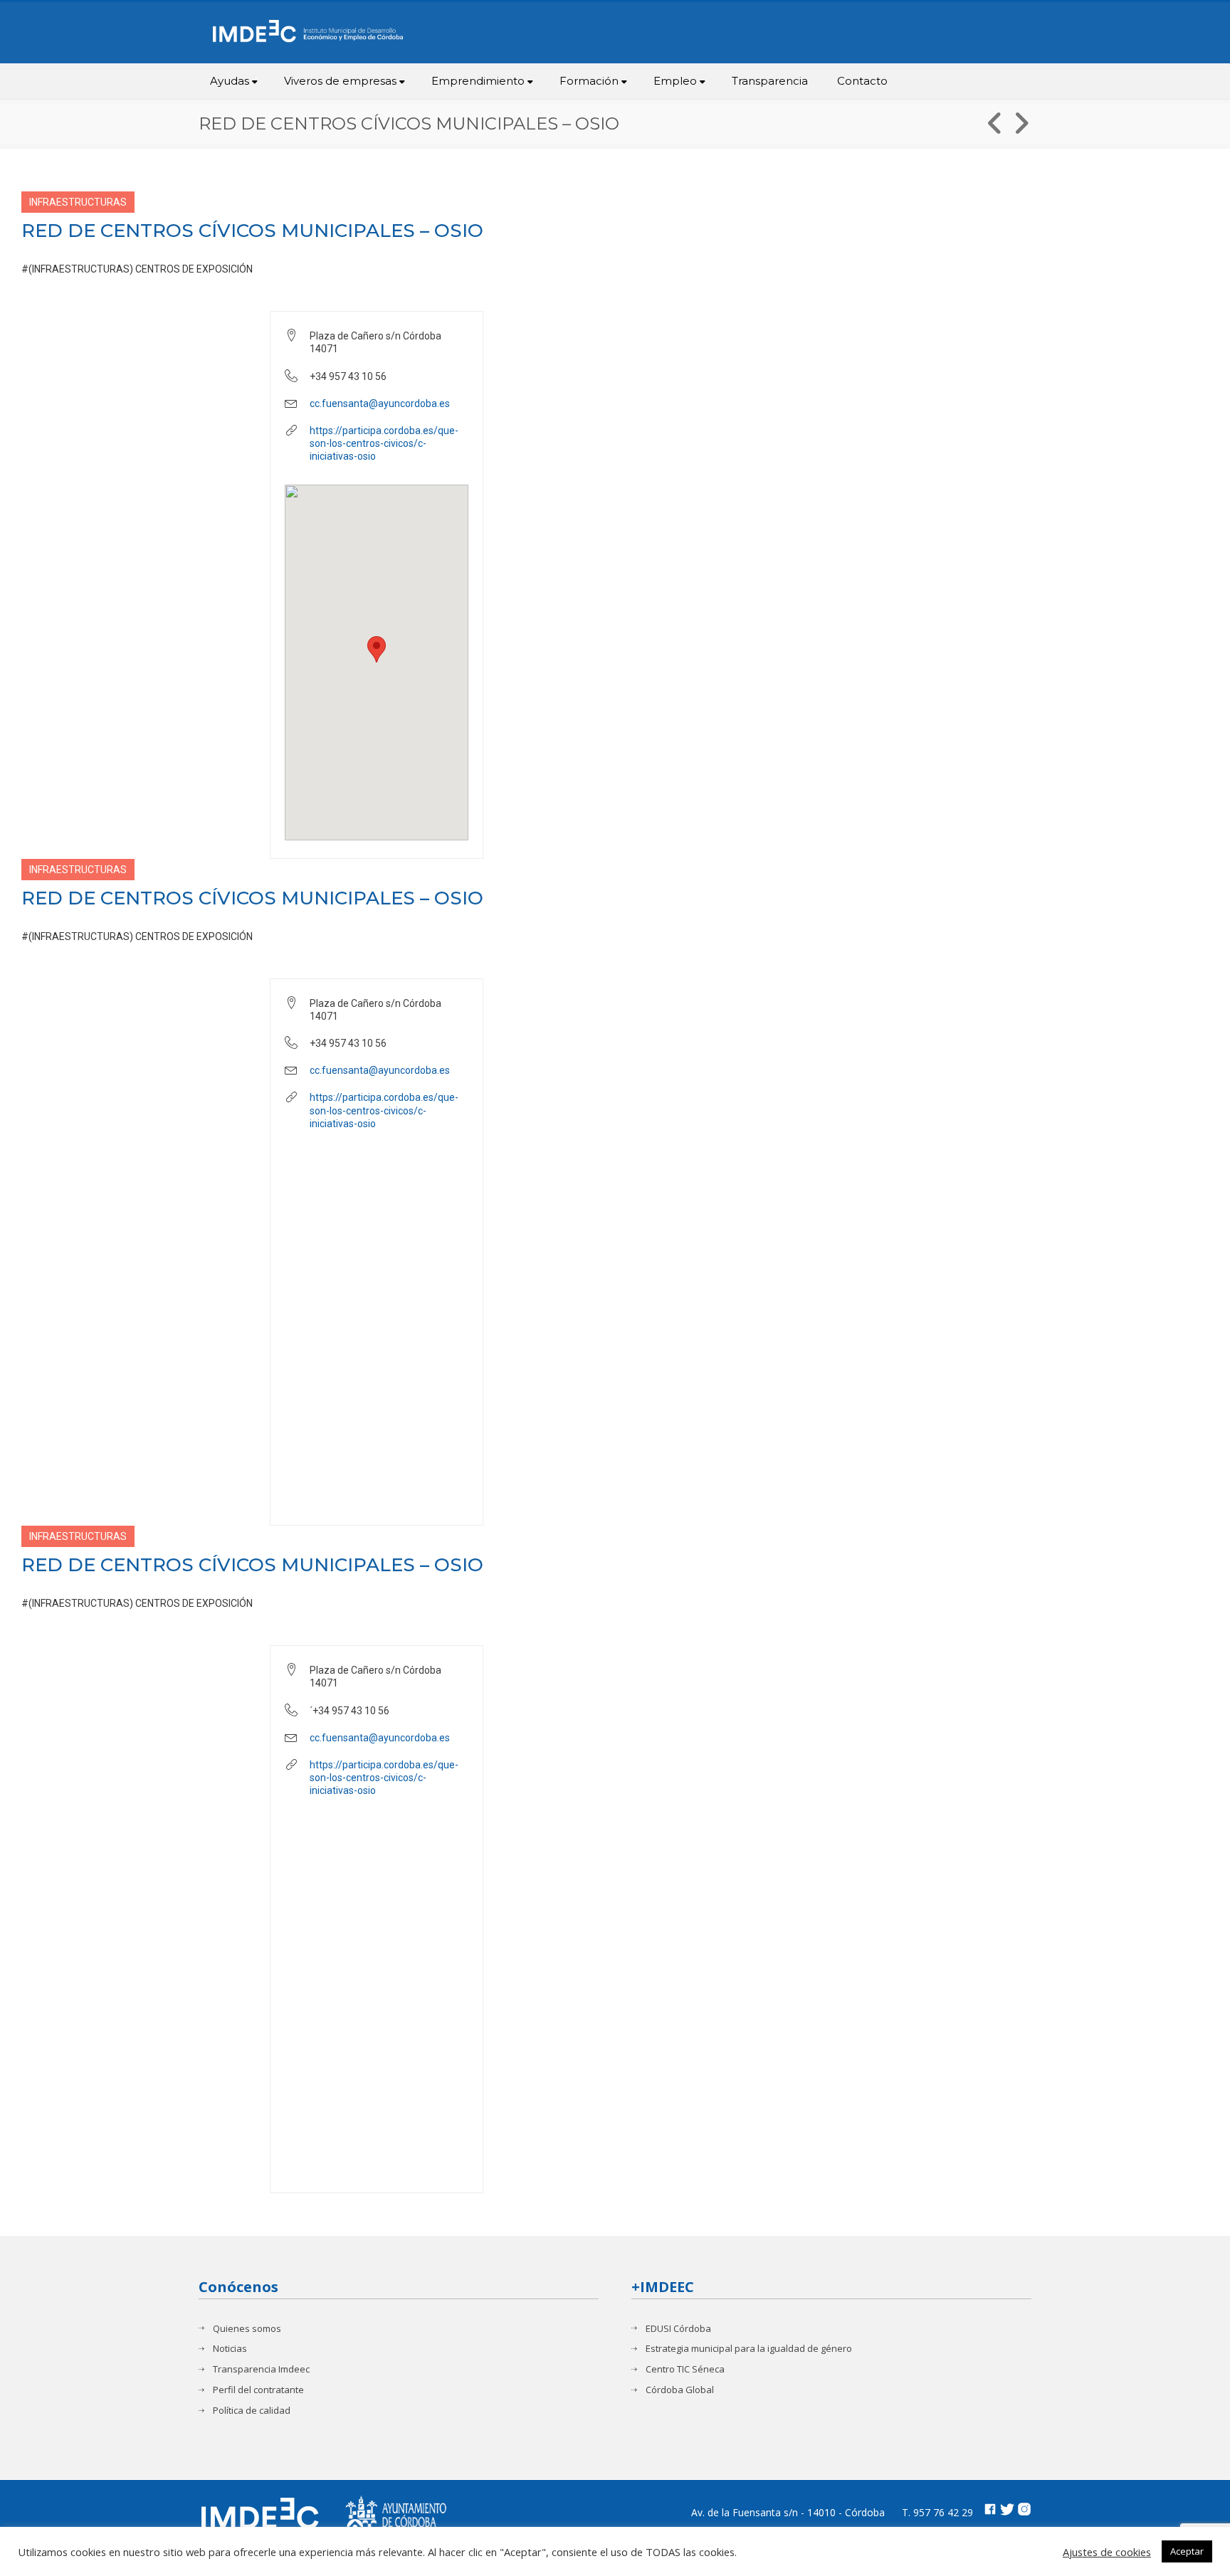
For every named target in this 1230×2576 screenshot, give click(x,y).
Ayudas (230, 81)
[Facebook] (990, 2511)
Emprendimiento (478, 81)
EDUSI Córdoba (678, 2329)
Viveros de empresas (340, 81)
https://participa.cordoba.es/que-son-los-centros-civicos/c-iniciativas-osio (384, 443)
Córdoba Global (680, 2390)
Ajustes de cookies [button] (1107, 2552)
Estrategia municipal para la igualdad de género (749, 2349)
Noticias (230, 2349)
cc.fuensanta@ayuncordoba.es (380, 403)
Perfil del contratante (258, 2390)
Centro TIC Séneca (685, 2369)
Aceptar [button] (1187, 2551)
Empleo (675, 81)
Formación (589, 81)
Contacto (862, 81)
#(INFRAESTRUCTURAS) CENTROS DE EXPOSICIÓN (137, 269)
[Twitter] (1007, 2511)
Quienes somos (247, 2329)
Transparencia (770, 81)
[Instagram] (1024, 2511)
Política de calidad (252, 2411)
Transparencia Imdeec (261, 2369)
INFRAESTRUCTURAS (78, 202)
